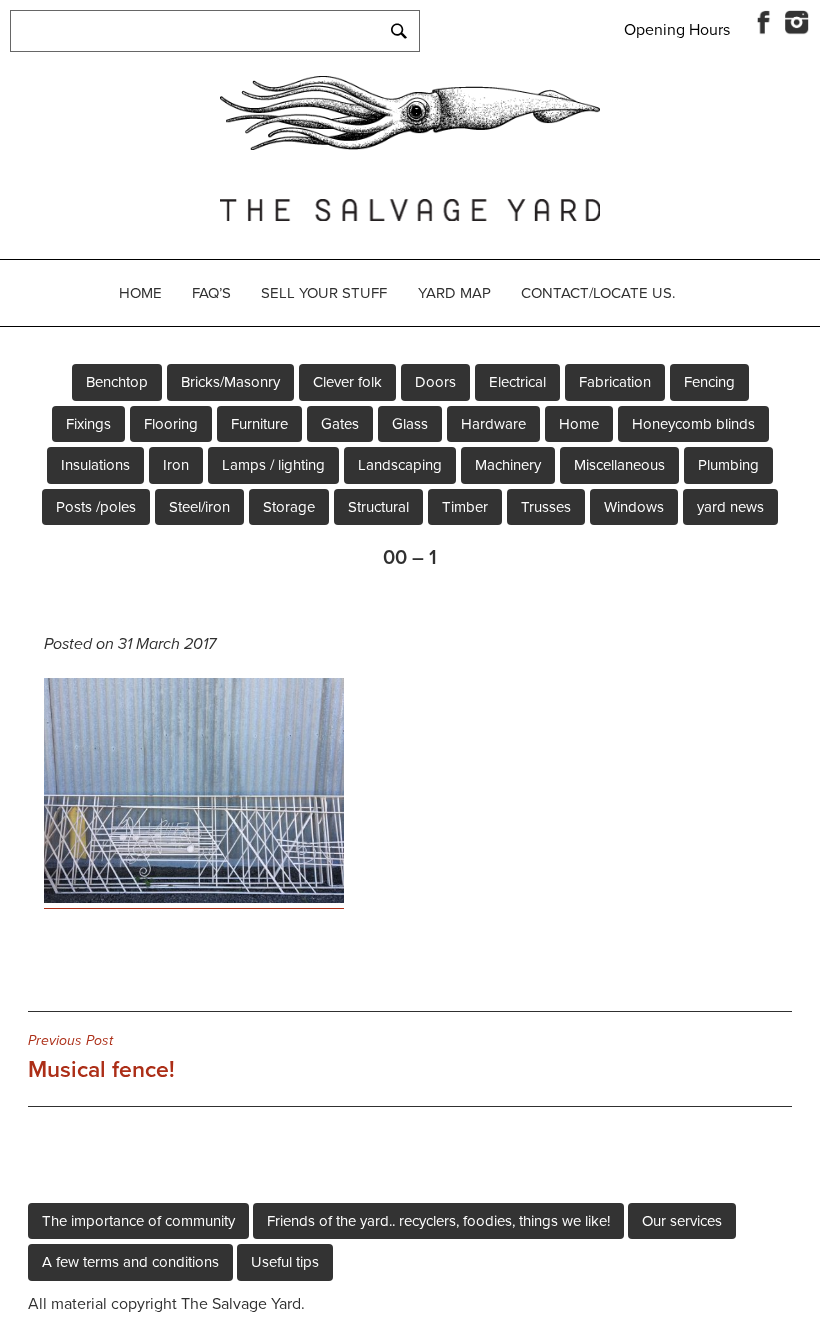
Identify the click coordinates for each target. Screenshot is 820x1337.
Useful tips (285, 1262)
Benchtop (117, 382)
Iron (176, 465)
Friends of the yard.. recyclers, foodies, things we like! (438, 1221)
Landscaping (400, 465)
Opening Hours (677, 30)
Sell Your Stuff (324, 293)
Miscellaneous (619, 465)
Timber (465, 507)
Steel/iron (199, 507)
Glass (410, 424)
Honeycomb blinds (693, 424)
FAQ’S (211, 293)
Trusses (546, 507)
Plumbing (728, 465)
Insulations (95, 465)
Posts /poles (96, 507)
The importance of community (138, 1221)
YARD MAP (454, 293)
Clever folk (347, 382)
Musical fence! (101, 1058)
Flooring (171, 424)
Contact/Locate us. (598, 293)
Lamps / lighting (273, 465)
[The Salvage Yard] (410, 145)
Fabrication (615, 382)
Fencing (709, 382)
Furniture (259, 424)
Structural (378, 507)
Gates (340, 424)
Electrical (517, 382)
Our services (682, 1221)
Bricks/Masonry (230, 382)
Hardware (493, 424)
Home (140, 293)
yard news (730, 507)
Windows (634, 507)
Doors (435, 382)
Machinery (508, 465)
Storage (289, 507)
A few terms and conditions (130, 1262)
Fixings (88, 424)
